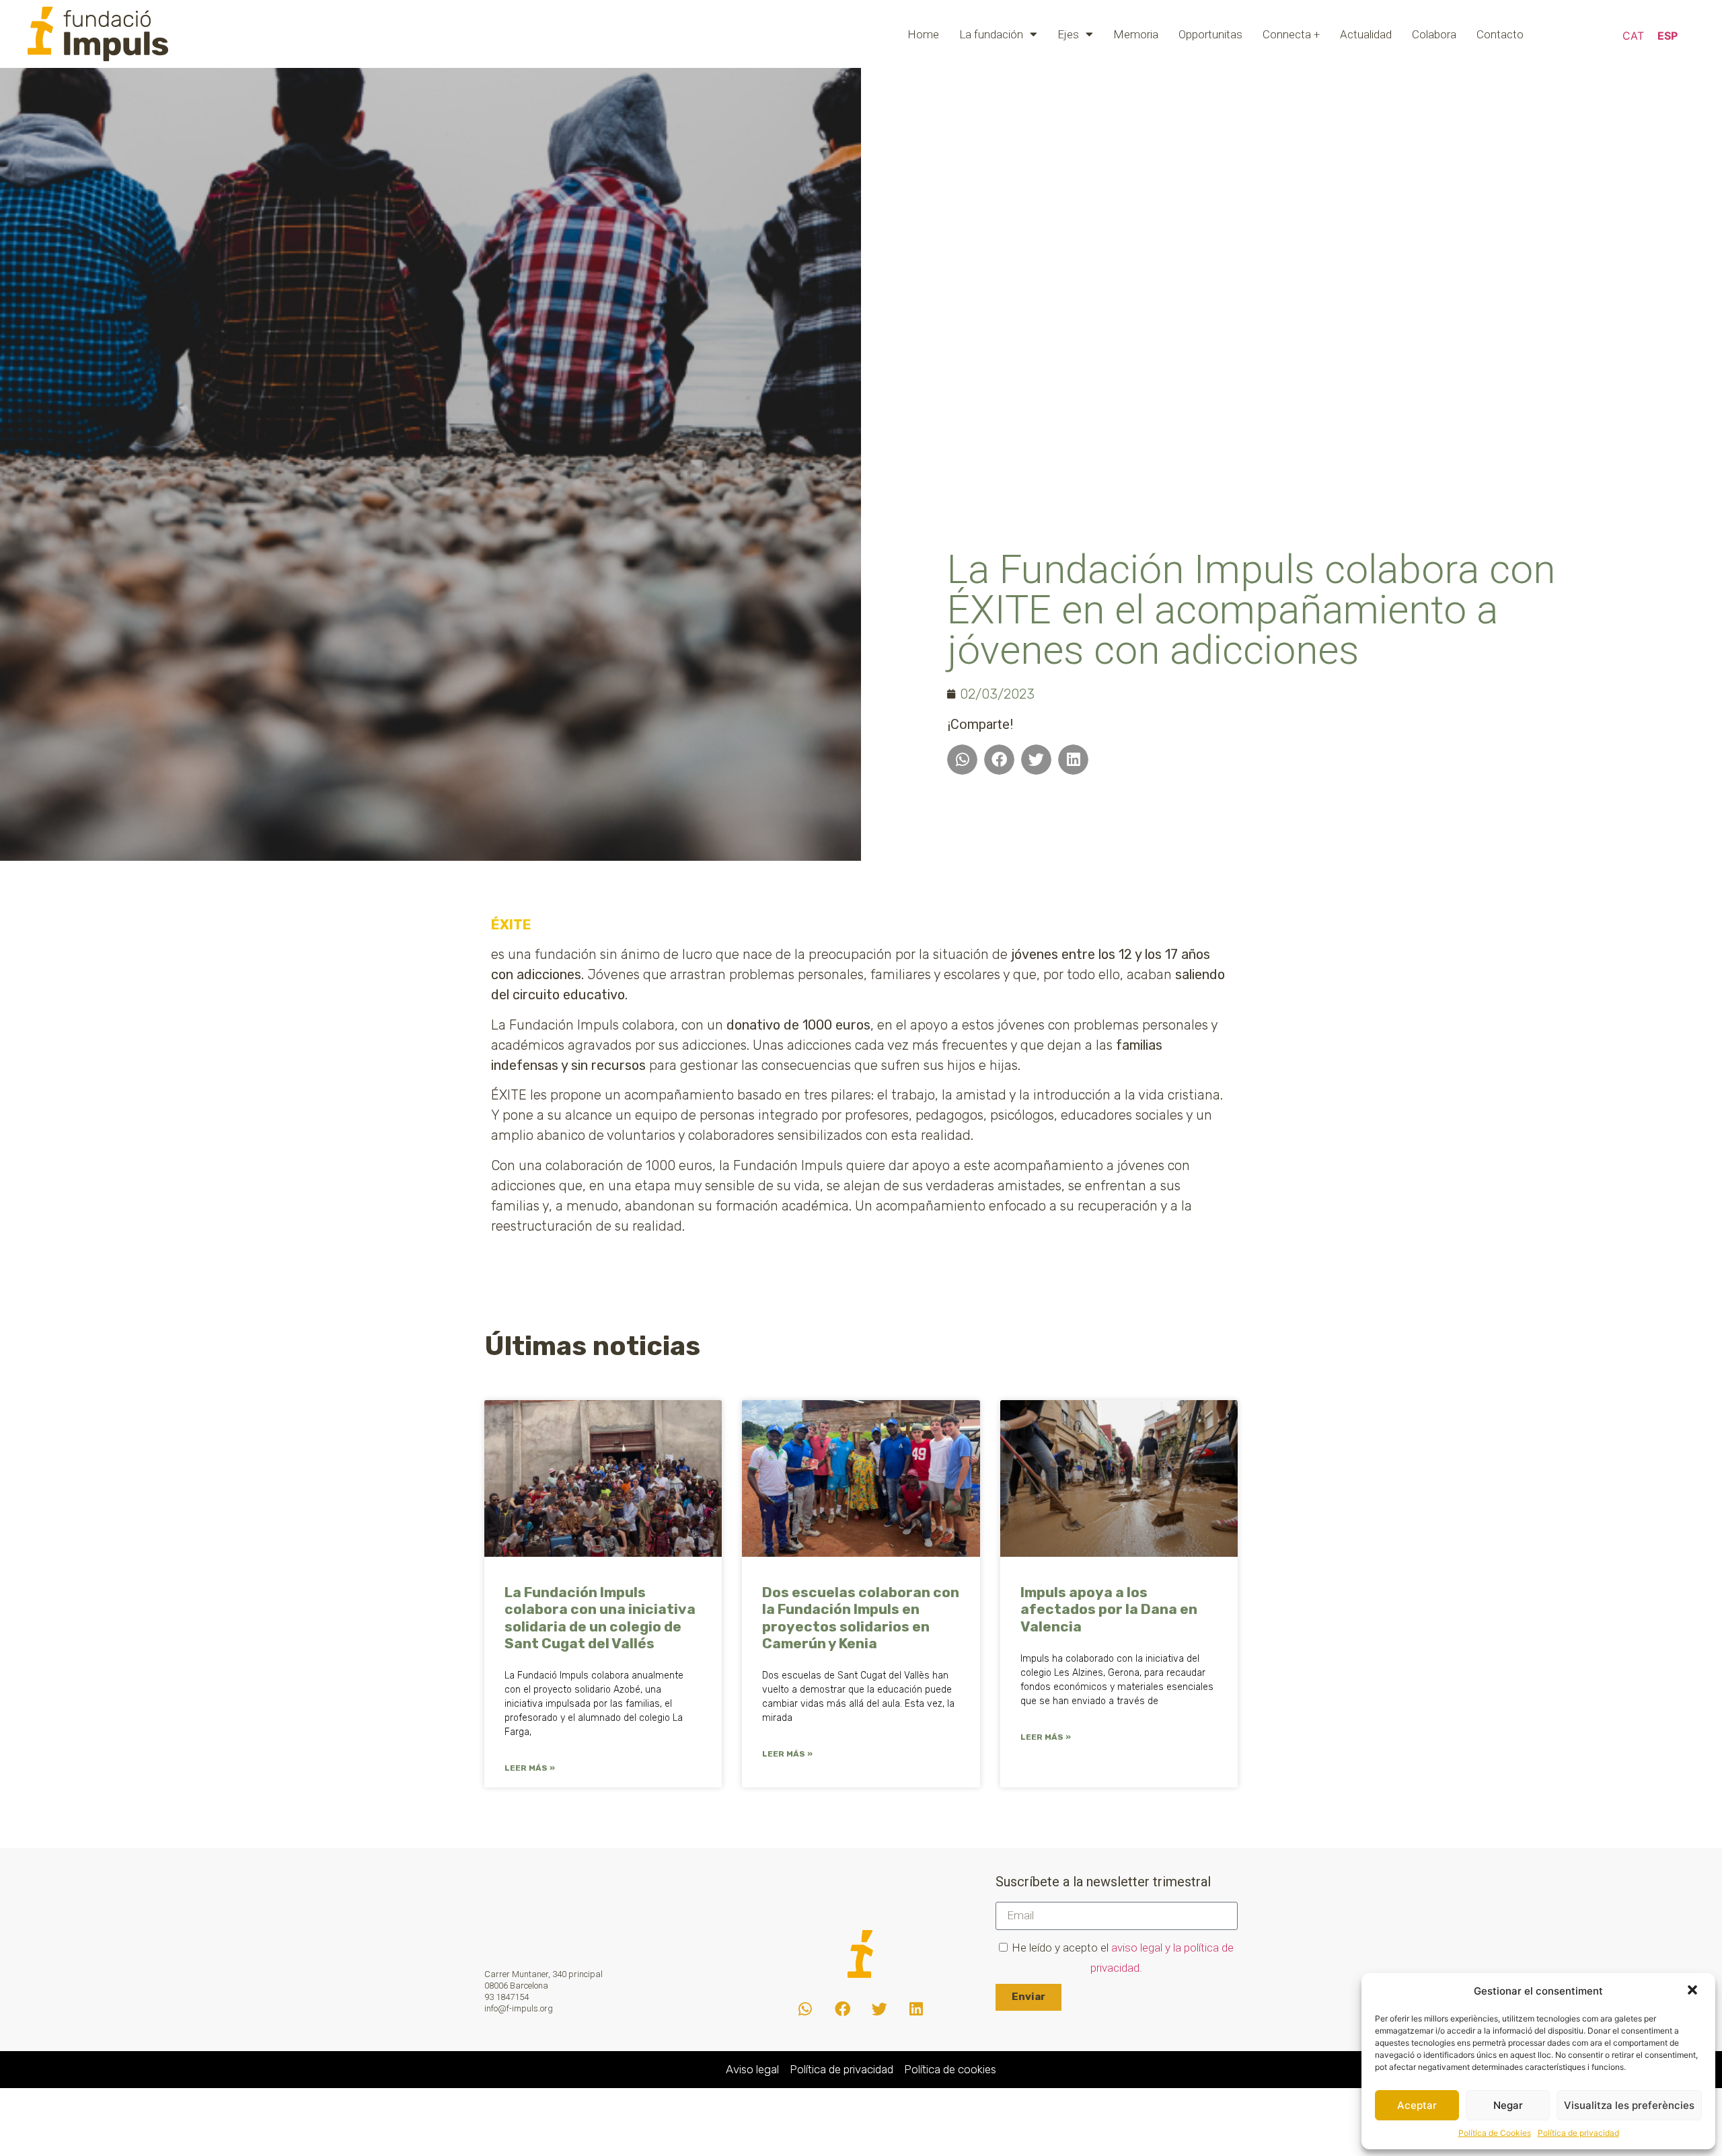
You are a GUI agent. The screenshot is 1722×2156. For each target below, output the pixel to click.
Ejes (1068, 34)
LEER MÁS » (530, 1768)
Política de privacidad (1578, 2133)
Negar (1508, 2105)
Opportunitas (1210, 34)
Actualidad (1366, 34)
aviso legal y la (1148, 1948)
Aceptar (1417, 2105)
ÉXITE (511, 925)
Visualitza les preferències (1629, 2105)
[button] (1694, 1991)
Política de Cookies (1495, 2133)
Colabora (1434, 34)
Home (923, 34)
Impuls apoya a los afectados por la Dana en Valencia (1109, 1609)
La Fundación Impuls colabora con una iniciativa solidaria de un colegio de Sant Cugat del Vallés (600, 1618)
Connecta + (1291, 34)
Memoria (1136, 34)
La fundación (991, 34)
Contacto (1500, 34)
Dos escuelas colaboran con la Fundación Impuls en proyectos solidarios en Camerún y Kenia (861, 1618)
